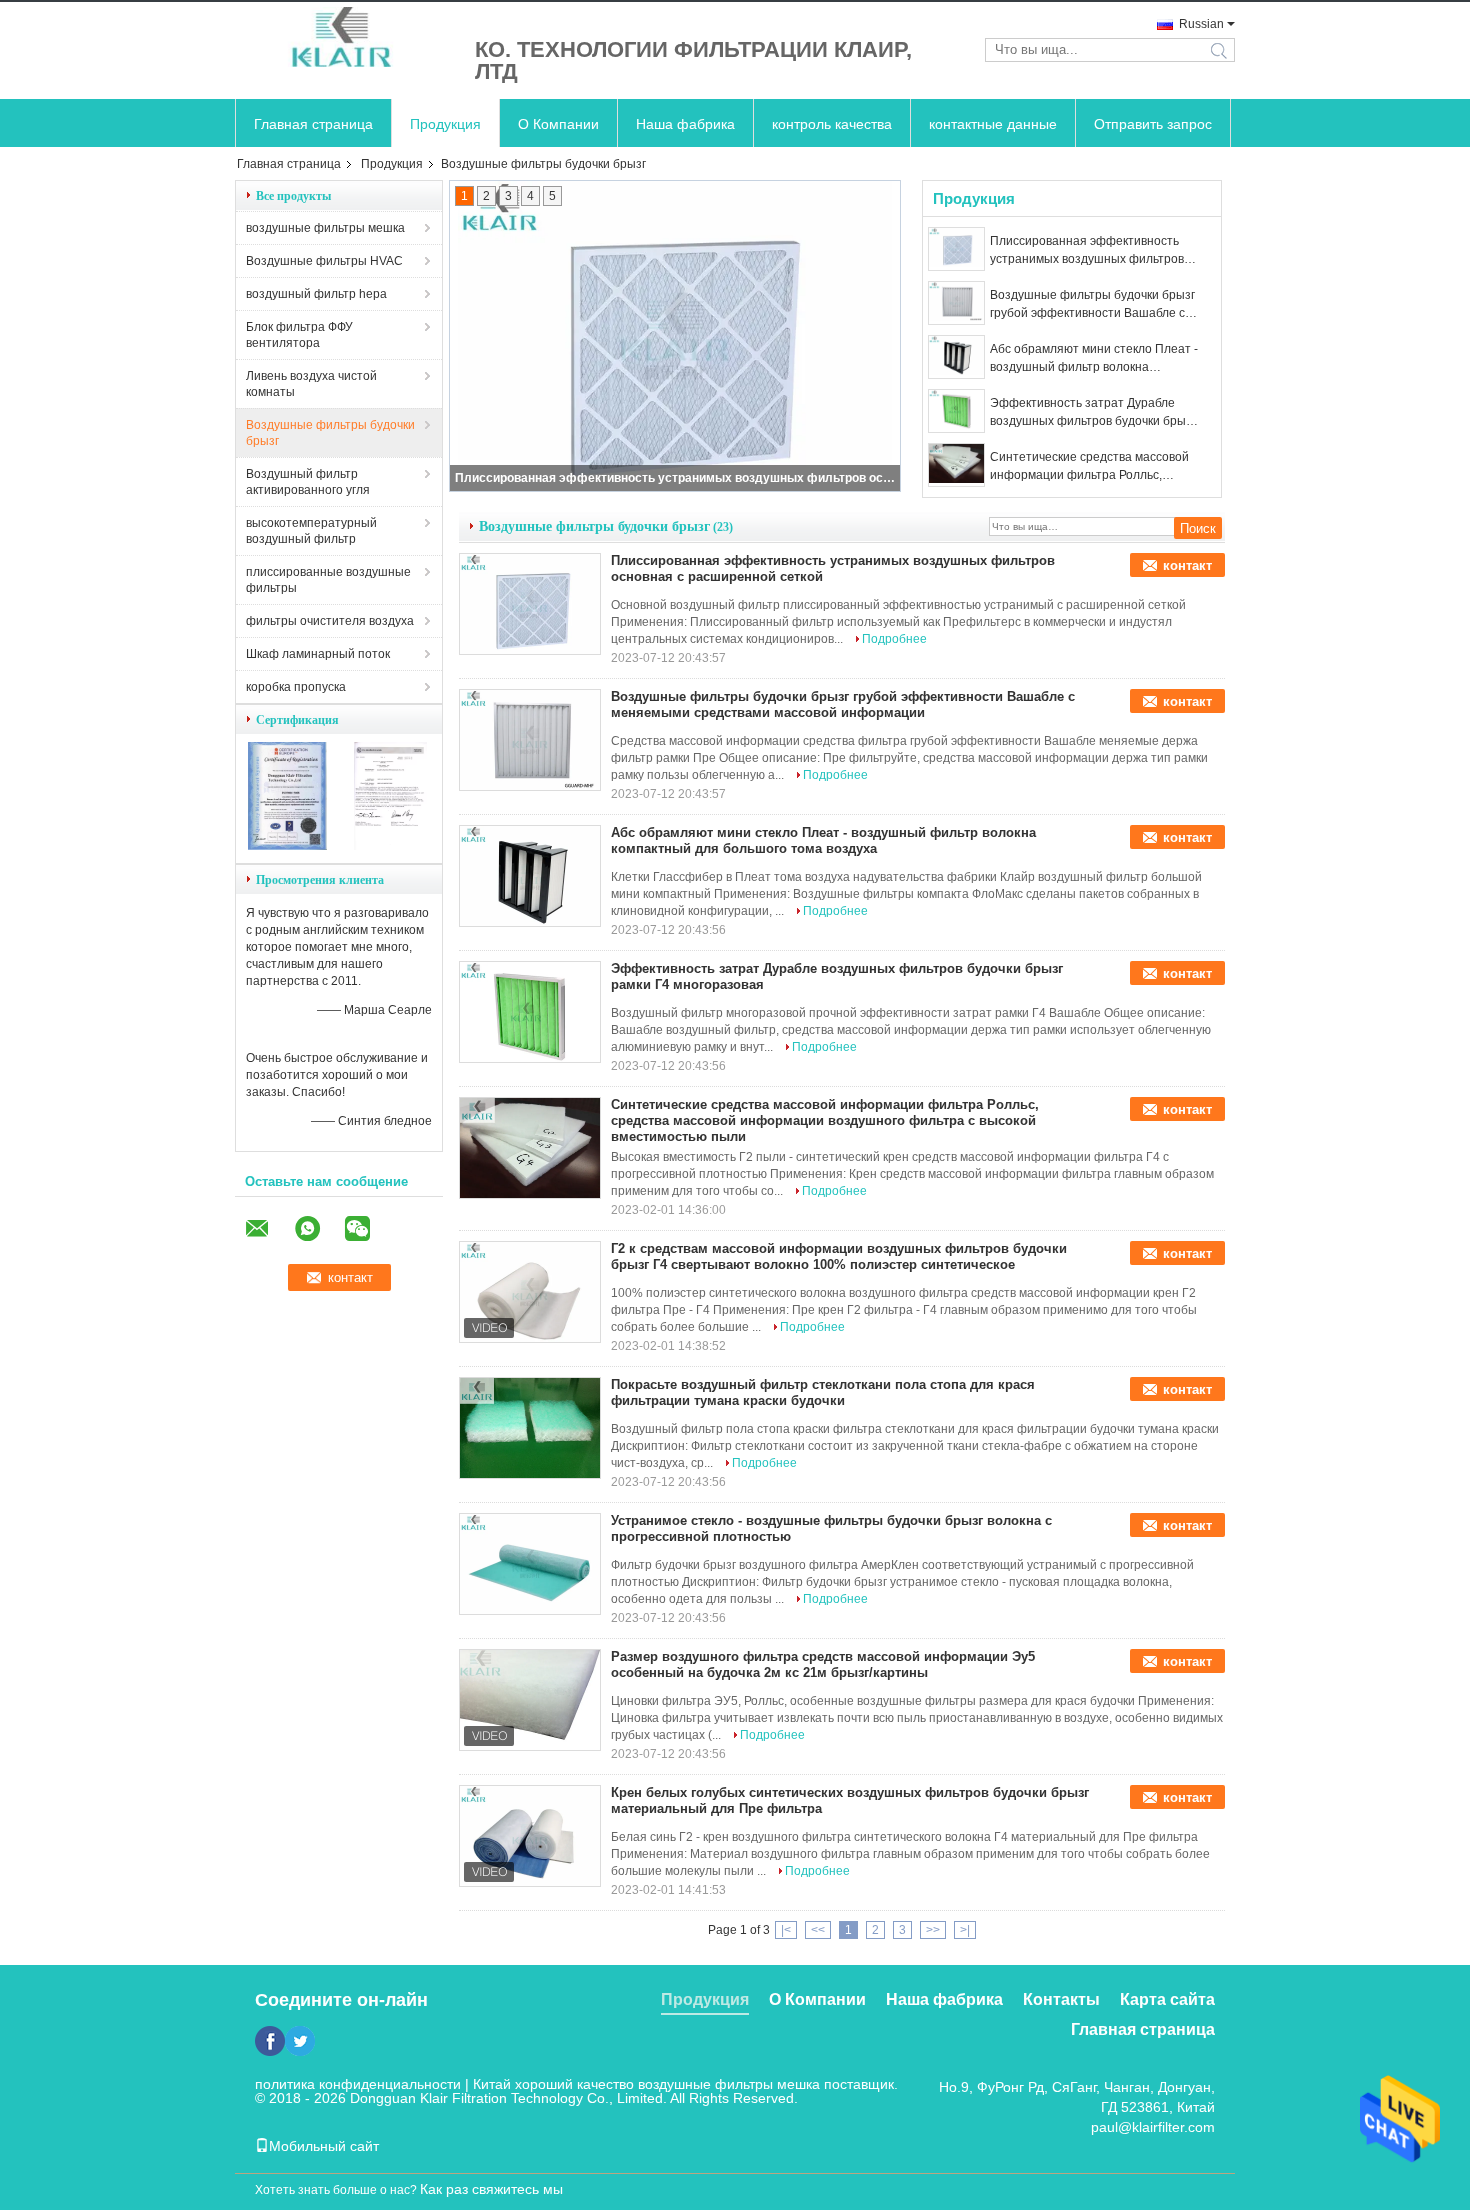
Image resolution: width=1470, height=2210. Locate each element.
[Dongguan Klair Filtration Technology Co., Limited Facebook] (270, 2041)
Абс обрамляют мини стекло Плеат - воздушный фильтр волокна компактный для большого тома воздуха (1094, 359)
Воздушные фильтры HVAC (324, 261)
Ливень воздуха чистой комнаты (311, 384)
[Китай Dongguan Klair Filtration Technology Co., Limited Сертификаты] (287, 846)
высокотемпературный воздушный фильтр (311, 531)
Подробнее (894, 639)
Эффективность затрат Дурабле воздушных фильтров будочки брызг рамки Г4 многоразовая (1093, 413)
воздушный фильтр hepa (316, 294)
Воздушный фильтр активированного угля (308, 482)
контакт (1187, 565)
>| (965, 1930)
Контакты (1061, 1999)
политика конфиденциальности (358, 2084)
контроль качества (832, 124)
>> (933, 1930)
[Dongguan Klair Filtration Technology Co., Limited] (345, 38)
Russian (1201, 24)
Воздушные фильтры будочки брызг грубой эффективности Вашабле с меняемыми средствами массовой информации (1092, 305)
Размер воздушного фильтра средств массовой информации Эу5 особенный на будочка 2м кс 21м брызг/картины (823, 1664)
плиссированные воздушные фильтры (328, 580)
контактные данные (993, 124)
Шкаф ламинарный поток (318, 654)
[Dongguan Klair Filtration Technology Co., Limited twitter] (300, 2041)
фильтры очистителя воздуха (330, 621)
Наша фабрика (685, 124)
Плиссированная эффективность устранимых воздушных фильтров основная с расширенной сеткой (676, 478)
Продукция (445, 124)
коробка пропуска (296, 687)
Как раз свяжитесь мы (491, 2189)
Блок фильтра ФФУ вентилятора (299, 335)
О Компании (558, 124)
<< (818, 1930)
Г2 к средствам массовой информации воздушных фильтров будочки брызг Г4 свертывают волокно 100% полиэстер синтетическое (839, 1256)
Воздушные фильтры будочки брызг (330, 433)
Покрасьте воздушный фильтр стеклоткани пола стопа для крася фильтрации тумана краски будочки (823, 1392)
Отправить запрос (1153, 124)
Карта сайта (1167, 1999)
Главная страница (313, 124)
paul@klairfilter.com (1153, 2127)
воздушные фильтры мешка (325, 228)
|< (786, 1930)
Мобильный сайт (324, 2146)
